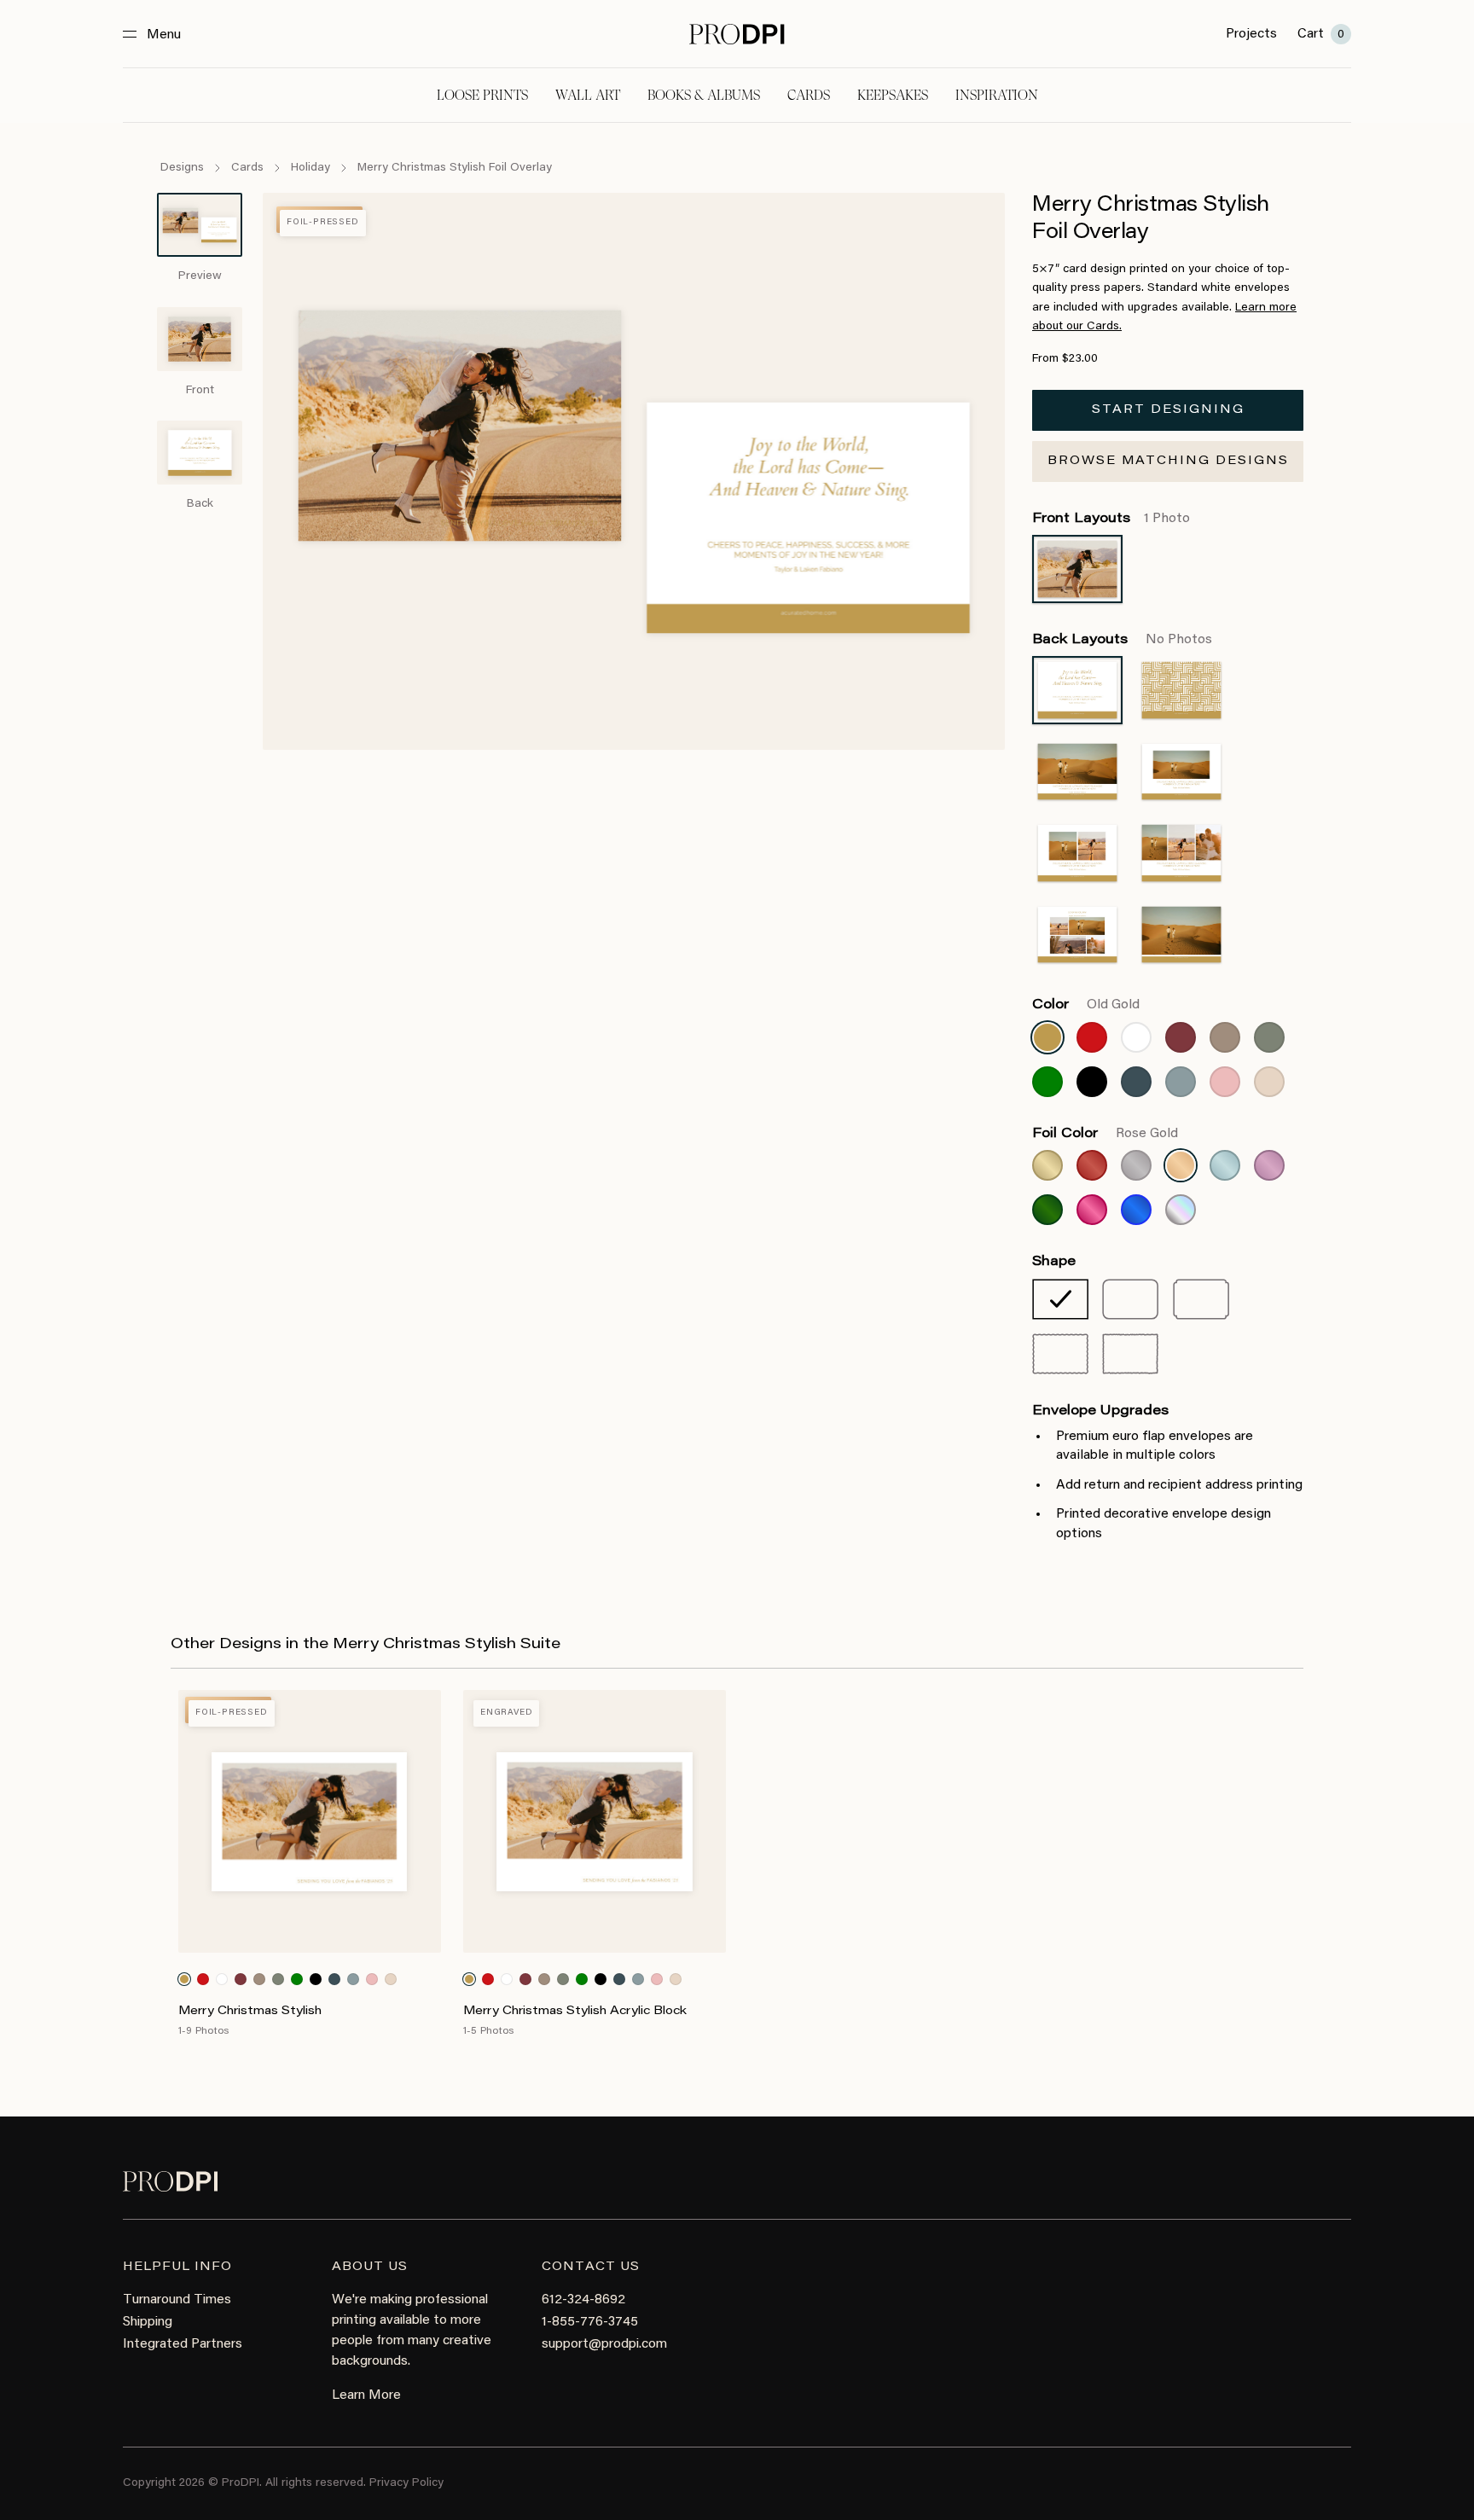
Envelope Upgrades (1100, 1411)
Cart (1321, 34)
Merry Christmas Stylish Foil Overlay (455, 168)
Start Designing (1168, 410)
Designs (182, 168)
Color (1086, 1005)
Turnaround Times (177, 2300)
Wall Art (588, 95)
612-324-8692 (583, 2300)
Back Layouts (1122, 640)
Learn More (366, 2395)
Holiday (310, 168)
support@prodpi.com (604, 2344)
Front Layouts (1111, 519)
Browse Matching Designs (1168, 462)
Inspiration (997, 95)
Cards (809, 95)
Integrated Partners (183, 2344)
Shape (1054, 1262)
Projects (1251, 34)
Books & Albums (704, 95)
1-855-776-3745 (590, 2322)
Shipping (148, 2322)
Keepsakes (893, 95)
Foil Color (1105, 1134)
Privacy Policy (406, 2483)
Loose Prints (482, 95)
